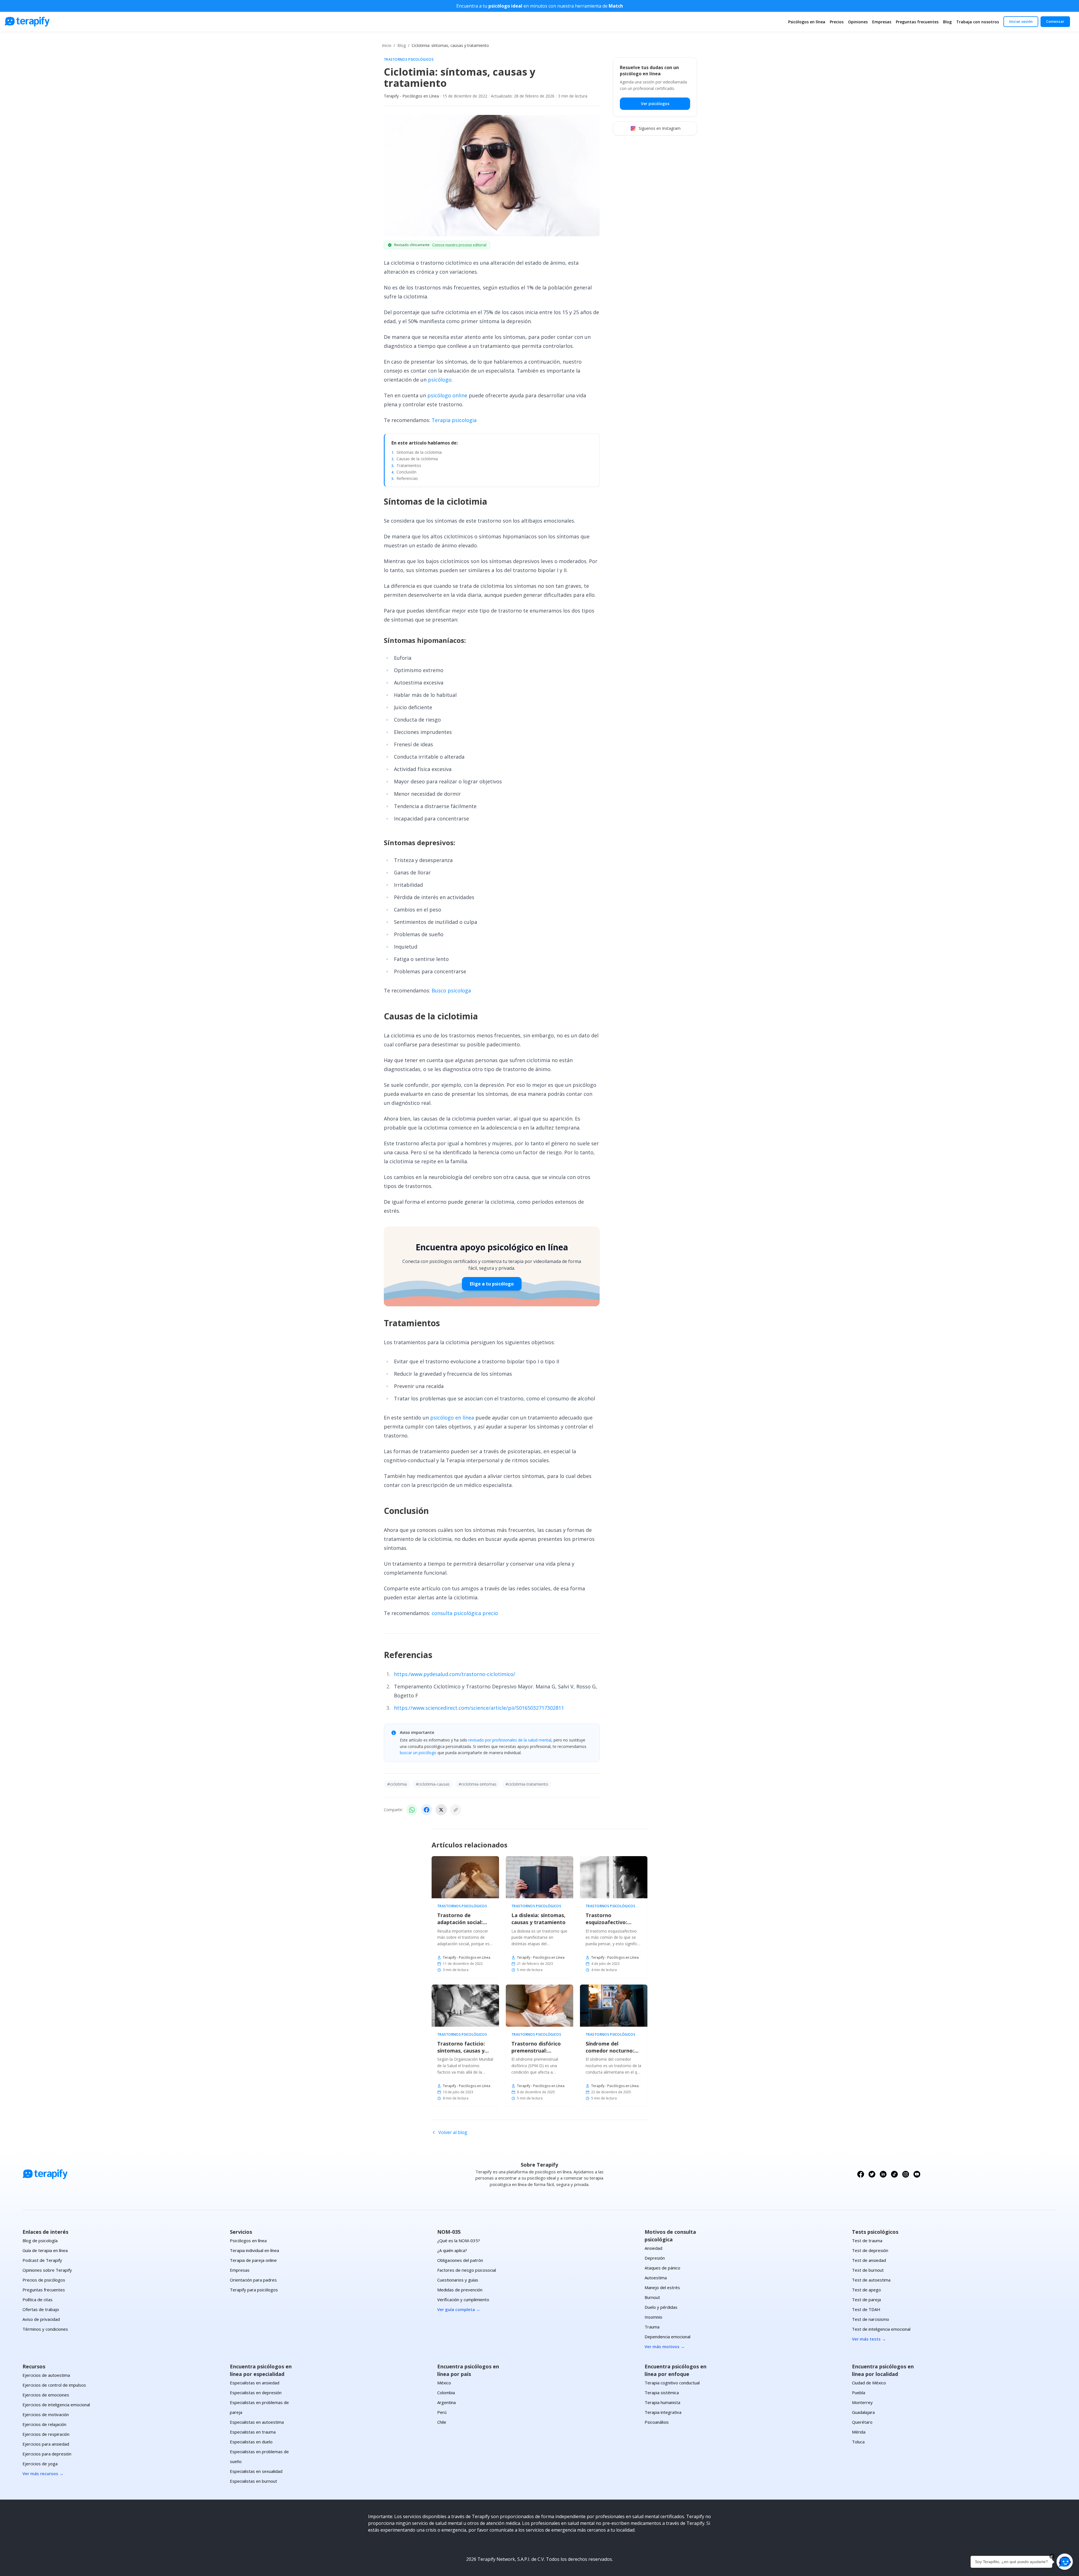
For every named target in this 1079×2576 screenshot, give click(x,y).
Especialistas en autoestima (257, 2422)
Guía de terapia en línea (45, 2250)
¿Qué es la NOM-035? (459, 2241)
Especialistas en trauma (253, 2432)
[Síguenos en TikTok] (894, 2174)
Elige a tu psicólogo (492, 1284)
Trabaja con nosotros (978, 22)
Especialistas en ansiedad (255, 2383)
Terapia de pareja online (253, 2260)
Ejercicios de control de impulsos (54, 2385)
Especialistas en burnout (253, 2481)
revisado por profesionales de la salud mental (510, 1740)
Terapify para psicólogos (254, 2290)
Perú (442, 2412)
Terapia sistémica (662, 2393)
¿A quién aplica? (452, 2250)
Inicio (387, 45)
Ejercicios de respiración (46, 2434)
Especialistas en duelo (251, 2442)
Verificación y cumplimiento (463, 2300)
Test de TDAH (866, 2309)
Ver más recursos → (43, 2473)
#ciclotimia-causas (433, 1784)
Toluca (858, 2442)
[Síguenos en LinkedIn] (883, 2174)
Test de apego (866, 2290)
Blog (947, 22)
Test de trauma (867, 2241)
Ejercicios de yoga (40, 2464)
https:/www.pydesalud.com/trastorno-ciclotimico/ (455, 1674)
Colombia (446, 2393)
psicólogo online (447, 395)
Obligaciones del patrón (460, 2260)
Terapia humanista (662, 2402)
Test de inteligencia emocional (881, 2329)
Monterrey (862, 2402)
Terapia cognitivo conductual (672, 2383)
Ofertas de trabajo (41, 2309)
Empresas (882, 22)
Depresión (655, 2258)
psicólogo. (440, 380)
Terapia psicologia (454, 420)
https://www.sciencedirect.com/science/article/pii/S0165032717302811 (479, 1708)
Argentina (446, 2402)
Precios (837, 22)
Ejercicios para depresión (47, 2454)
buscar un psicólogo (418, 1753)
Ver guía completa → (459, 2309)
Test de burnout (868, 2270)
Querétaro (862, 2422)
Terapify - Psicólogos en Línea (411, 96)
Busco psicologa (451, 990)
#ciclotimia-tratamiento (527, 1784)
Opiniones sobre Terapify (47, 2270)
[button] (1065, 2562)
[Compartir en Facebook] (427, 1810)
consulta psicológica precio (465, 1613)
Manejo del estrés (662, 2287)
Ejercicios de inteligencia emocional (56, 2405)
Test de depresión (870, 2250)
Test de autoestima (871, 2280)
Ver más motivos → (665, 2346)
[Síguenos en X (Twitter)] (872, 2174)
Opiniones (858, 22)
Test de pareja (866, 2300)
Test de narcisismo (871, 2319)
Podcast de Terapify (42, 2260)
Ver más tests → (869, 2339)
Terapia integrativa (663, 2412)
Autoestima (656, 2278)
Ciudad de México (869, 2383)
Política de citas (38, 2300)
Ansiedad (653, 2248)
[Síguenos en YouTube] (917, 2174)
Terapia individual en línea (254, 2250)
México (444, 2383)
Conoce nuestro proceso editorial (459, 245)
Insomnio (653, 2317)
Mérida (859, 2432)
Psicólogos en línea (807, 22)
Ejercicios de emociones (46, 2395)
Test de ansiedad (869, 2260)
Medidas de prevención (460, 2290)
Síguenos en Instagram (660, 128)
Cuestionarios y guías (458, 2280)
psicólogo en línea (452, 1418)
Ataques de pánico (662, 2268)
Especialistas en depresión (256, 2393)
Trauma (652, 2327)
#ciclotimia (397, 1784)
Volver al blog (453, 2132)
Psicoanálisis (657, 2422)
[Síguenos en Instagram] (906, 2174)
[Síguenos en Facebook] (861, 2174)
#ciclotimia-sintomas (478, 1784)
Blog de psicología (40, 2241)
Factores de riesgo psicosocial (467, 2270)
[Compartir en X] (441, 1810)
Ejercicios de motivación (46, 2414)
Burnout (652, 2297)
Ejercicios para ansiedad (46, 2444)
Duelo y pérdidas (661, 2307)
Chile (442, 2422)
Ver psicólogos (655, 104)
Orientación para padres (253, 2280)
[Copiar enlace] (456, 1810)
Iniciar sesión (1021, 21)
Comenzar (1055, 21)
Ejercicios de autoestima (46, 2375)
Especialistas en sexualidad (256, 2471)
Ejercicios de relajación (44, 2424)
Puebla (859, 2393)
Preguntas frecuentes (917, 22)
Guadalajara (863, 2412)
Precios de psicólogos (44, 2280)
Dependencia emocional (667, 2337)
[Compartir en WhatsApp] (412, 1810)
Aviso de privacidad (41, 2319)
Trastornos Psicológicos (409, 60)
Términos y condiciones (45, 2329)
